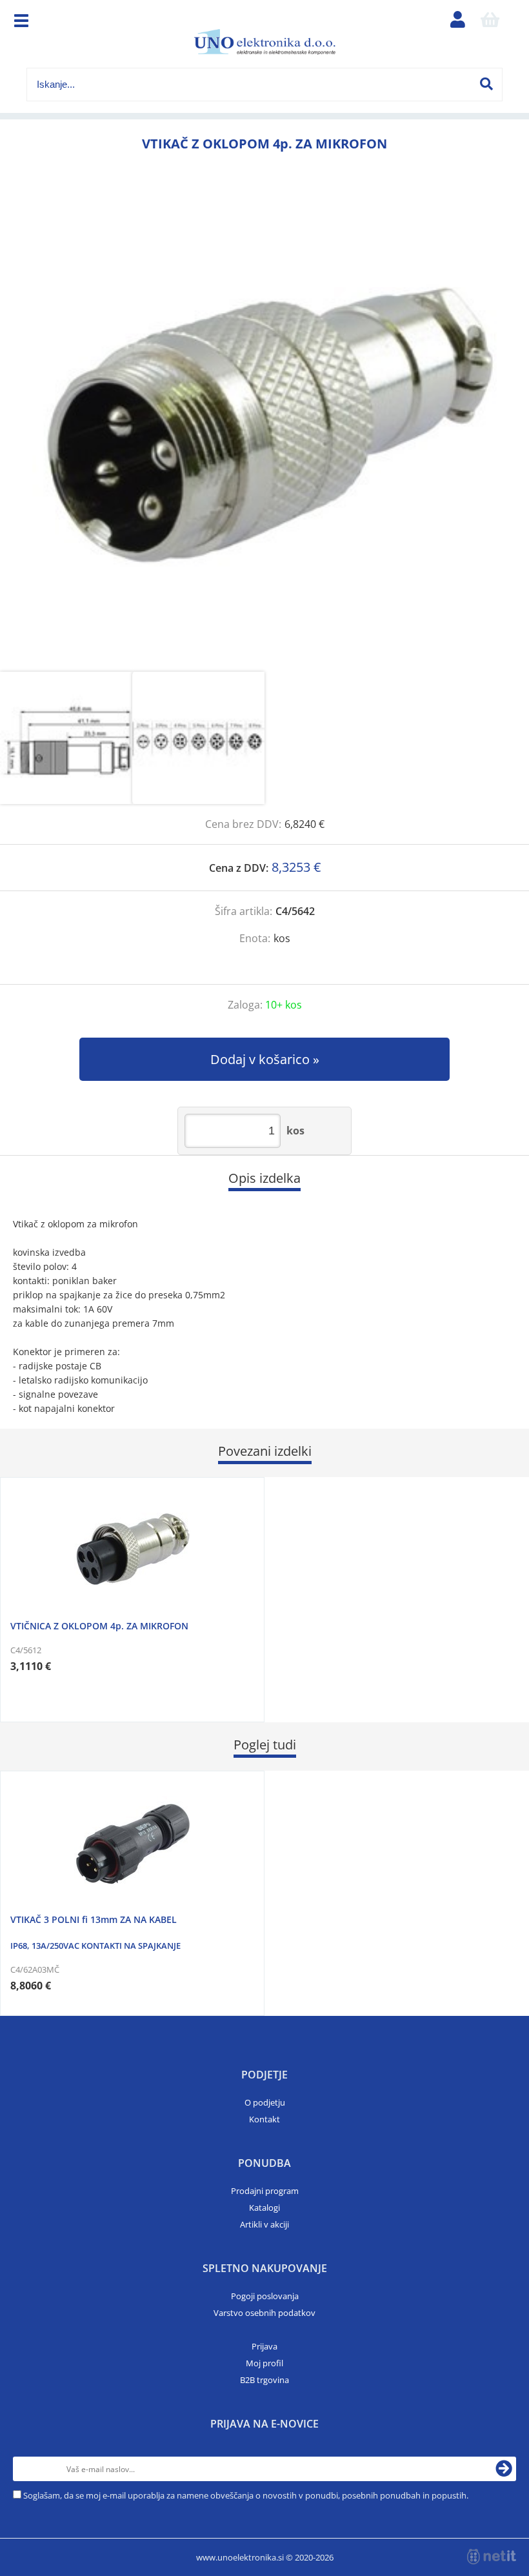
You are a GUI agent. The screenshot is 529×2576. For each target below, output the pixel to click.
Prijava (264, 2346)
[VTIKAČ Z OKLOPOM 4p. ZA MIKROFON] (264, 427)
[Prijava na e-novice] (504, 2469)
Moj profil (264, 2363)
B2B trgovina (264, 2380)
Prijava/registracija (457, 23)
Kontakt (264, 2119)
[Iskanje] (486, 84)
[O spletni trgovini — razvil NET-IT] (492, 2557)
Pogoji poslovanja (265, 2296)
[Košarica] (490, 23)
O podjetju (265, 2102)
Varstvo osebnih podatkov (264, 2313)
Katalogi (264, 2208)
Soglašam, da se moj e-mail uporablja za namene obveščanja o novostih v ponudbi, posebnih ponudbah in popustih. (246, 2495)
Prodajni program (265, 2191)
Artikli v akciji (264, 2224)
